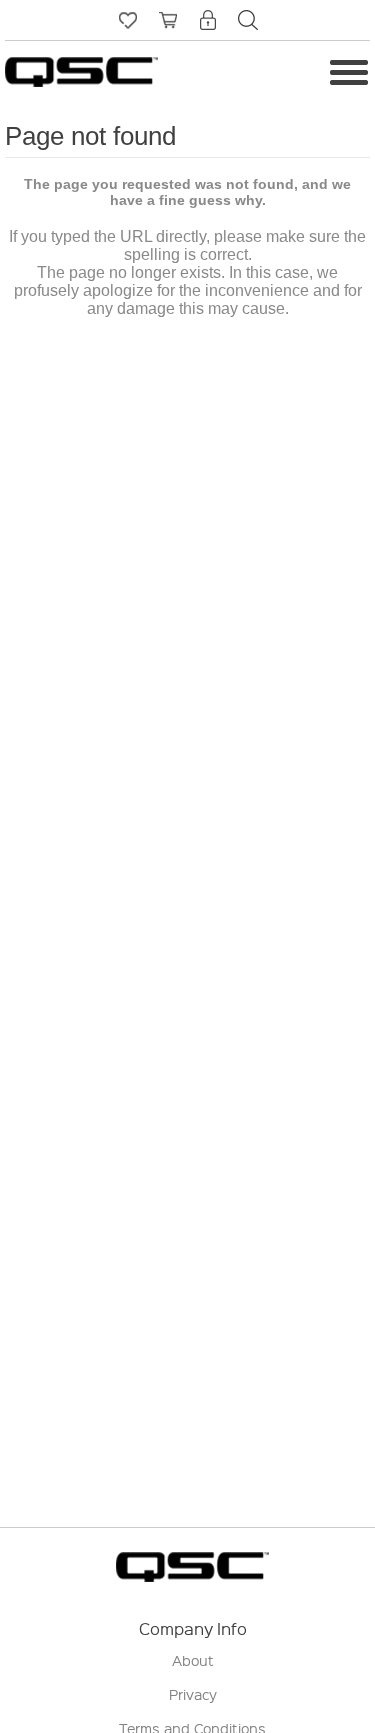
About (193, 1660)
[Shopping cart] (168, 20)
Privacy (193, 1694)
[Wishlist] (128, 20)
